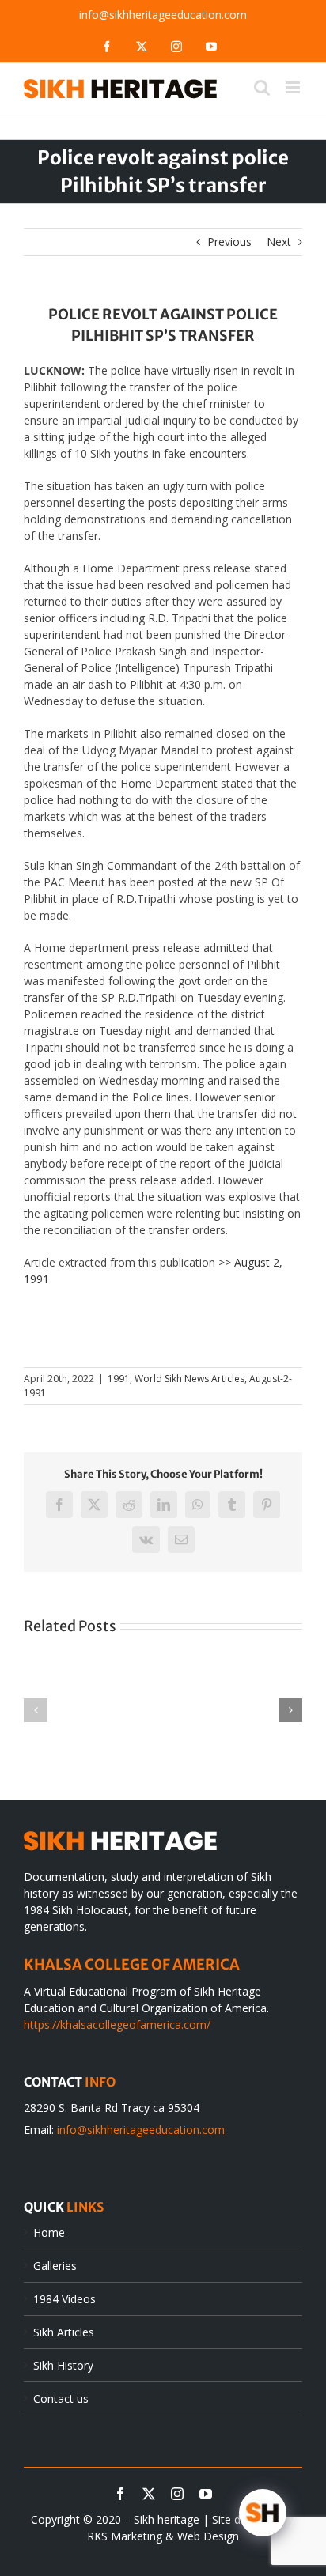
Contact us (61, 2398)
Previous (229, 242)
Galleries (55, 2266)
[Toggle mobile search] (262, 87)
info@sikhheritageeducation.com (163, 15)
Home (49, 2232)
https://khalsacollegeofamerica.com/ (117, 2025)
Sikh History (63, 2365)
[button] (36, 1710)
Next (279, 242)
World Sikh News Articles (190, 1379)
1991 (119, 1379)
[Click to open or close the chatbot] (263, 2513)
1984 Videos (64, 2299)
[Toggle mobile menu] (294, 87)
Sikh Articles (64, 2332)
